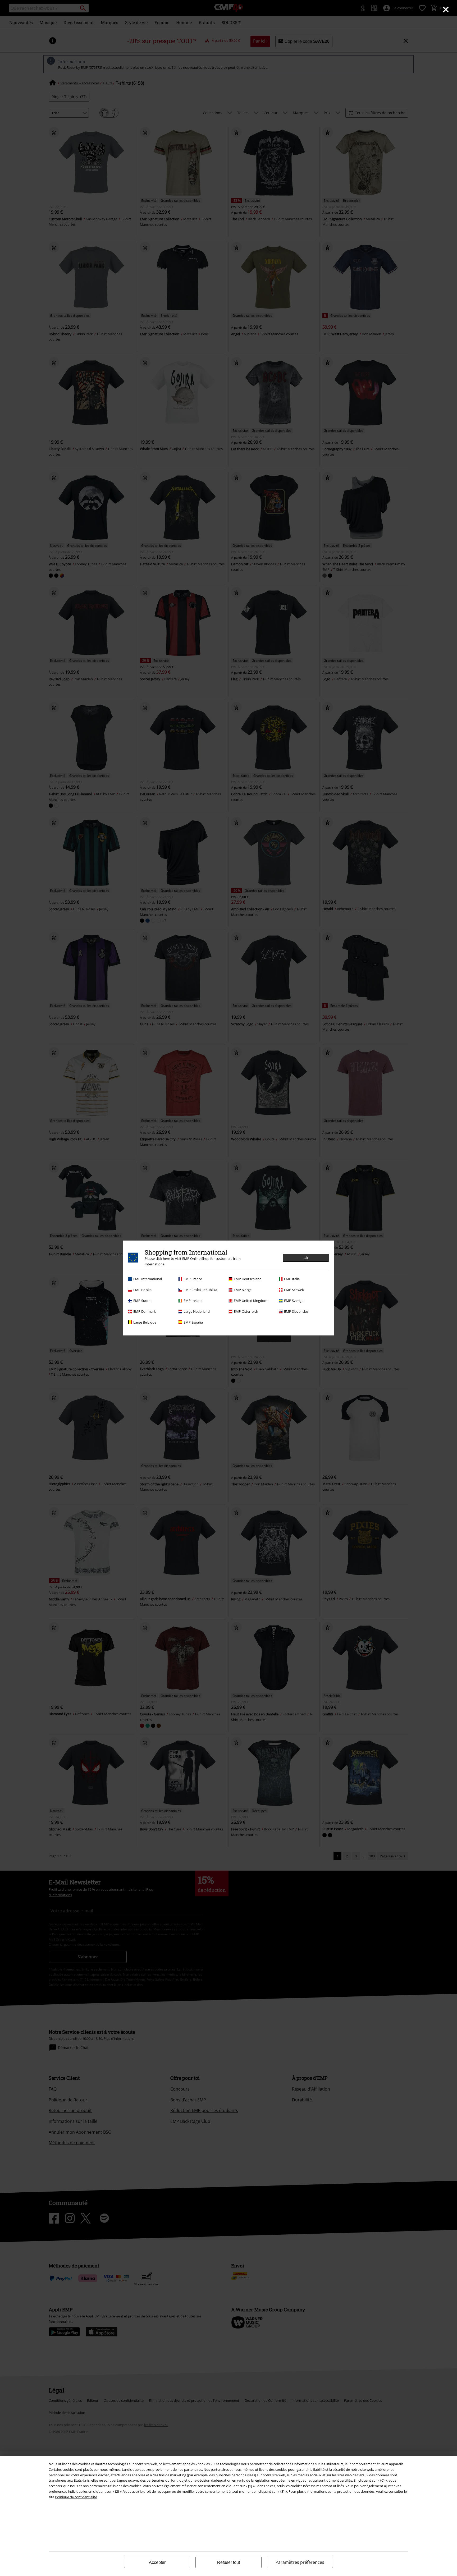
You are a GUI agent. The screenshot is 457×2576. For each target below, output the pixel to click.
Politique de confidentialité (76, 2497)
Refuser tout (229, 2562)
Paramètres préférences (300, 2562)
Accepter (157, 2562)
